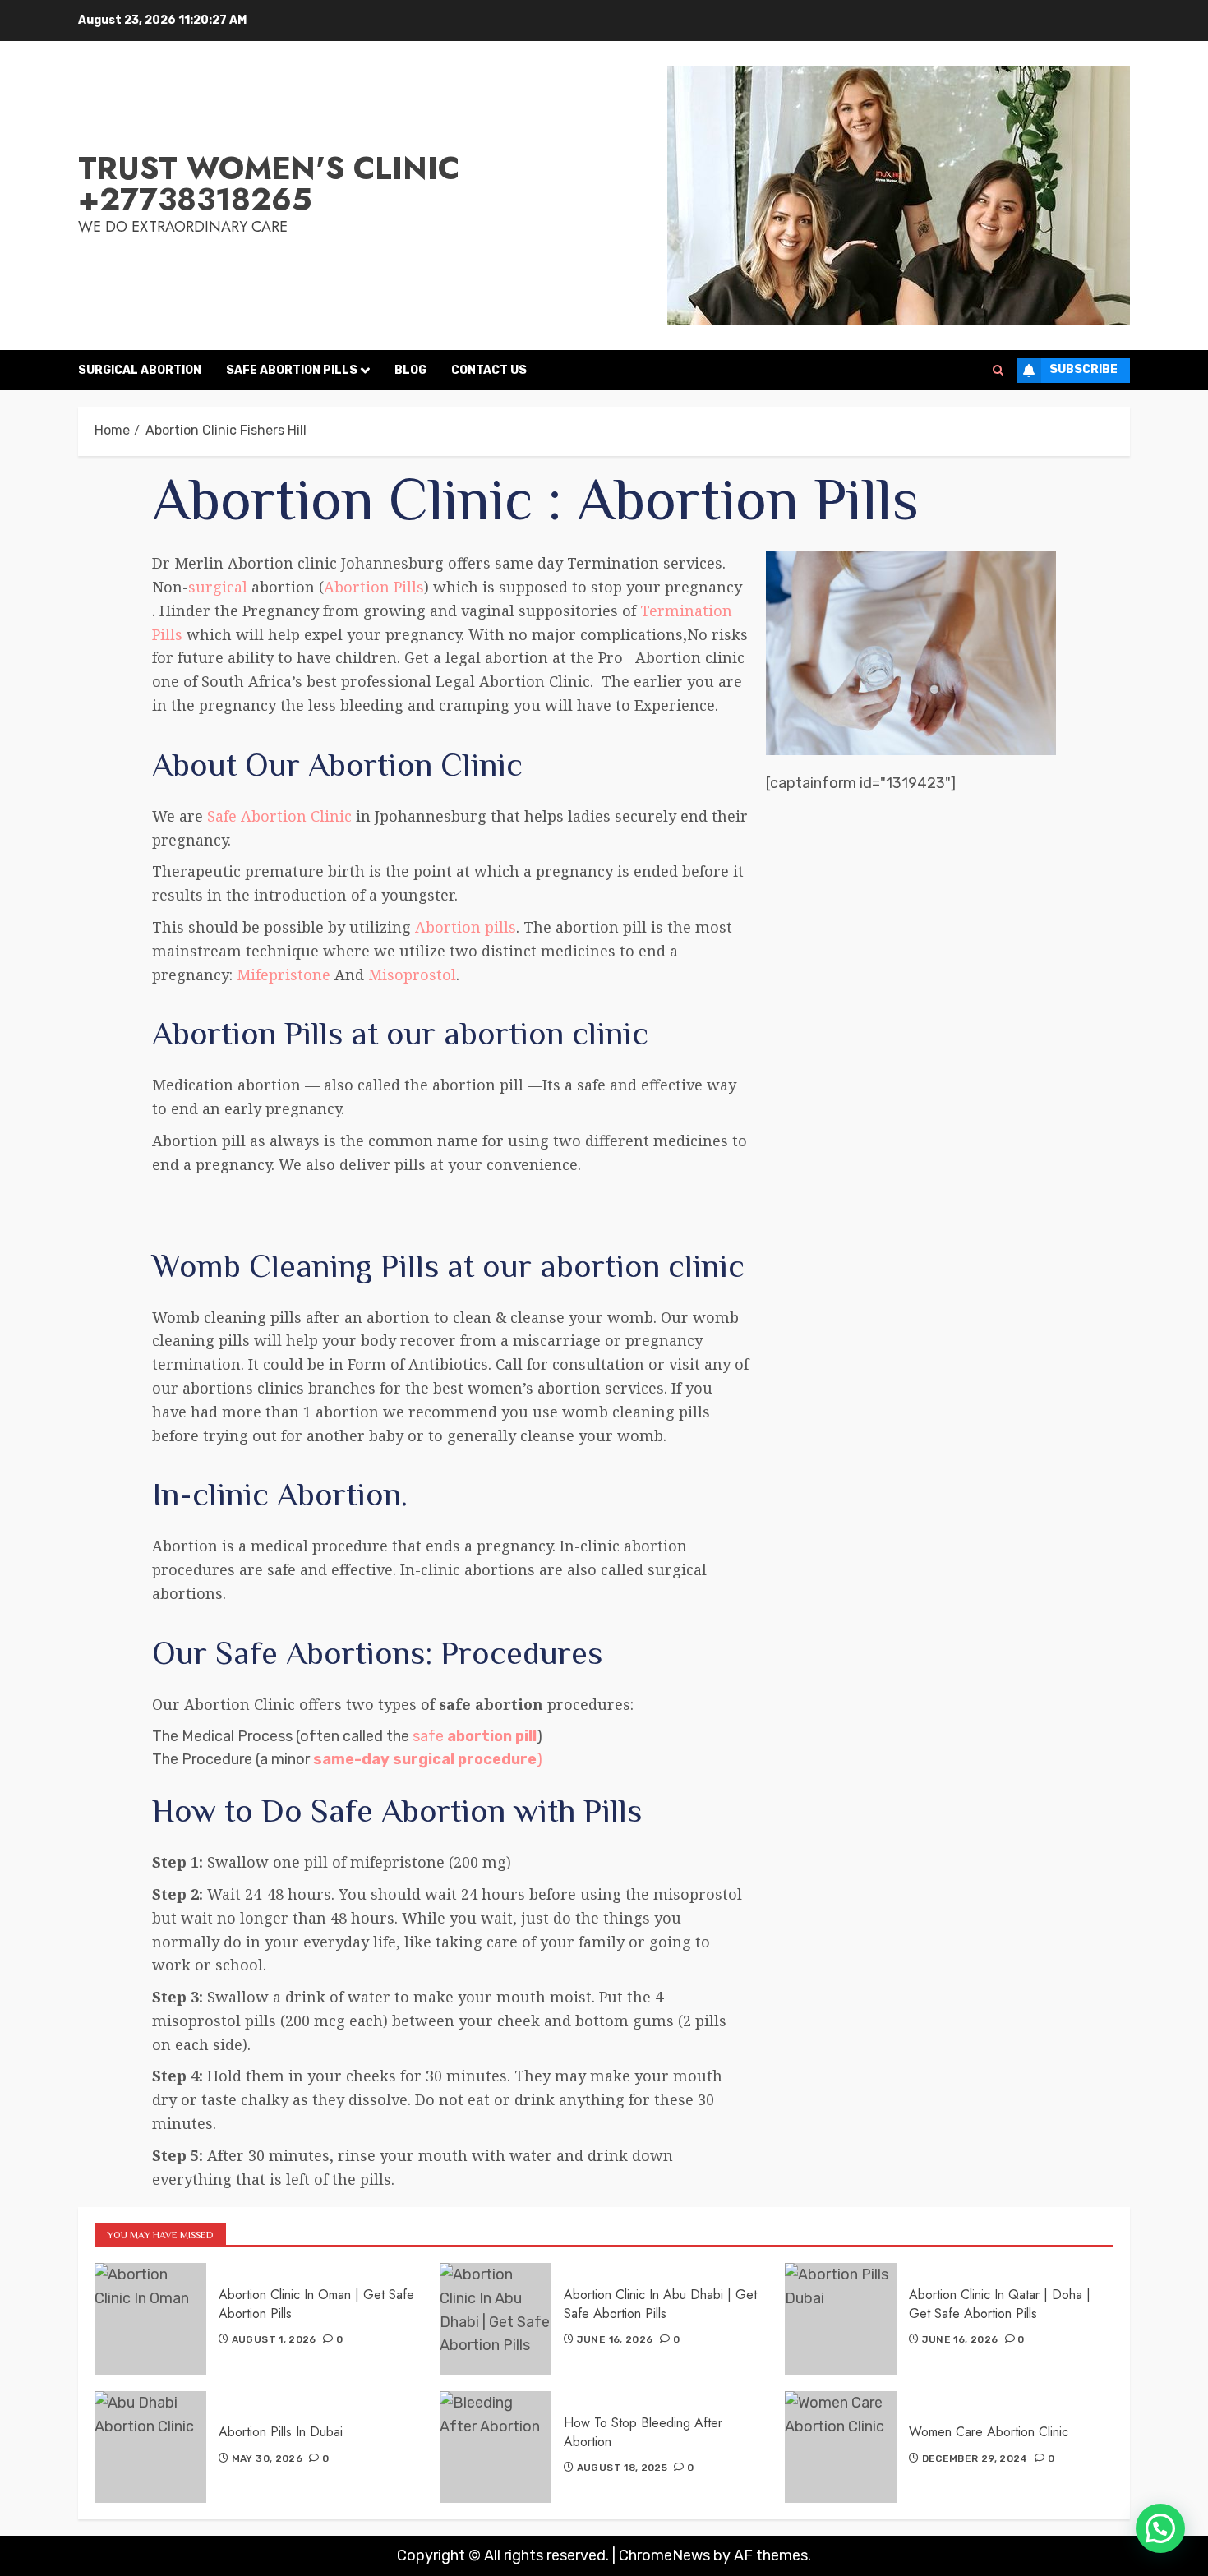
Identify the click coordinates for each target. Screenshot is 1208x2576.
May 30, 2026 (267, 2458)
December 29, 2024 (975, 2458)
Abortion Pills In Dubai (281, 2432)
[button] (1160, 2528)
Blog (410, 370)
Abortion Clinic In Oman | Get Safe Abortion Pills (316, 2304)
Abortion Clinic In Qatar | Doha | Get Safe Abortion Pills (1000, 2304)
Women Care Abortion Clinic (989, 2432)
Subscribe (1084, 369)
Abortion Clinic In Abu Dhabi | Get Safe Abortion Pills (660, 2304)
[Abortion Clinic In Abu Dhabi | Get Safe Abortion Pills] (496, 2319)
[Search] (998, 371)
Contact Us (489, 370)
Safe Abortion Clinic (279, 816)
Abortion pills (466, 927)
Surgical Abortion (140, 370)
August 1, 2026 (274, 2339)
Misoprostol (412, 975)
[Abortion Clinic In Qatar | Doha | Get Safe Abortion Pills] (841, 2319)
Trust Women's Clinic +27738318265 (269, 184)
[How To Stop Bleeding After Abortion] (496, 2447)
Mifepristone (281, 975)
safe (475, 1736)
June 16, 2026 (615, 2339)
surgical (218, 587)
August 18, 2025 (622, 2468)
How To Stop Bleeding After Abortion (643, 2432)
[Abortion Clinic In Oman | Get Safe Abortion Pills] (150, 2319)
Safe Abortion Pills (292, 370)
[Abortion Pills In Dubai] (150, 2447)
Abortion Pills (374, 587)
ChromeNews (664, 2555)
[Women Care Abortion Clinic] (841, 2447)
